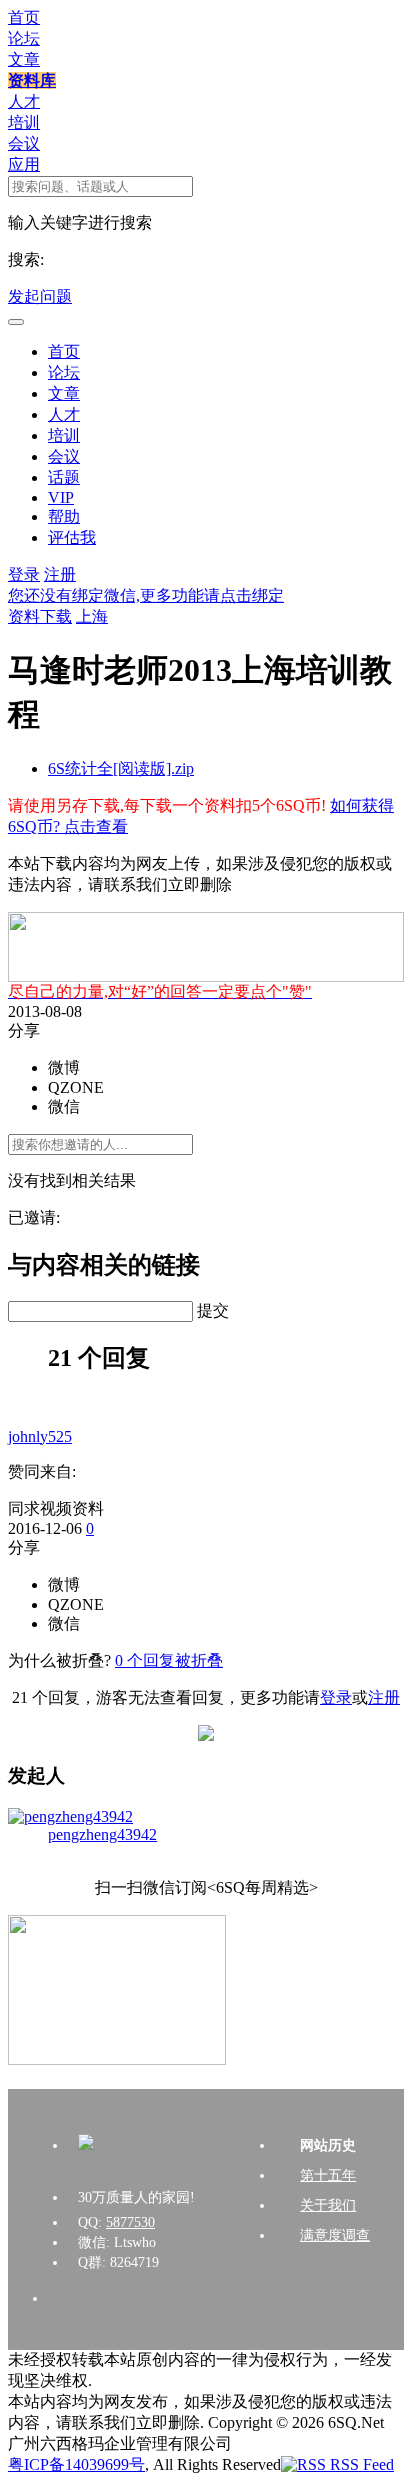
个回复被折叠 (169, 1660)
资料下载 (40, 616)
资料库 (32, 80)
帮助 (64, 516)
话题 (64, 477)
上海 (92, 616)
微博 (64, 1067)
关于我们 (328, 2205)
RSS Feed (360, 2464)
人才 (24, 101)
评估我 (72, 537)
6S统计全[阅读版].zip (121, 768)
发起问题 (40, 296)
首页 (24, 17)
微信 (64, 1106)
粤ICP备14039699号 (76, 2464)
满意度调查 (335, 2235)
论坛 (24, 38)
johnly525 (40, 1436)
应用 (24, 164)
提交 (213, 1310)
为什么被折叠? (59, 1660)
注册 (60, 574)
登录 (24, 574)
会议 (24, 143)
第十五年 (328, 2175)
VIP (61, 497)
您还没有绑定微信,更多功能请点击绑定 (146, 595)
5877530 (130, 2222)
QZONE (76, 1087)
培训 (24, 122)
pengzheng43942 (102, 1834)
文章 (24, 59)
